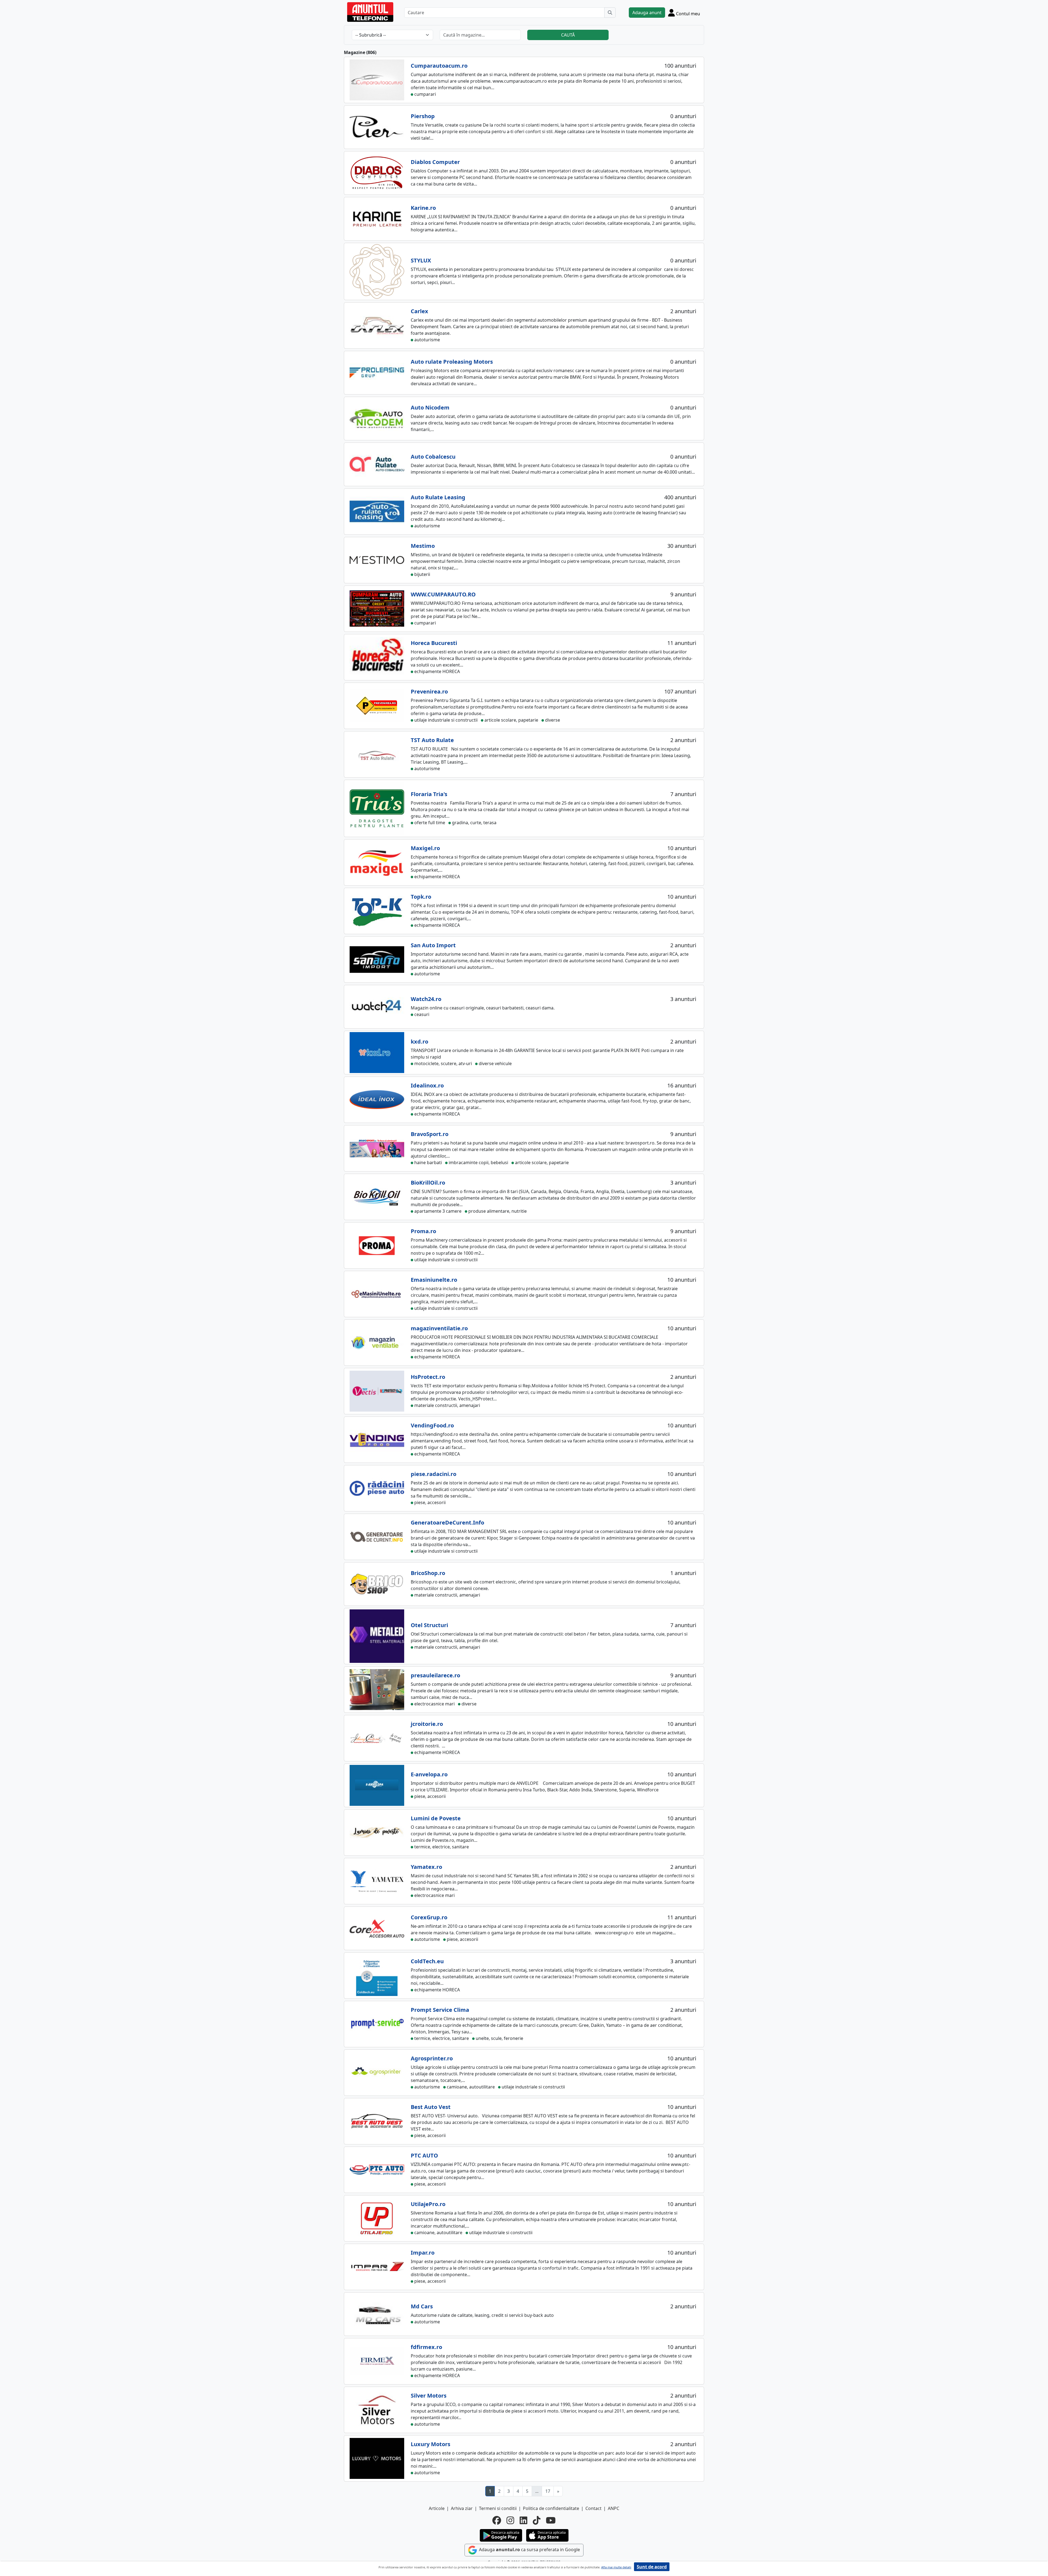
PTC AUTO (424, 2155)
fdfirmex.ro (426, 2347)
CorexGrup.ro (429, 1917)
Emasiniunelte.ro (434, 1280)
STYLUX (421, 260)
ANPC (614, 2508)
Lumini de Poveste (436, 1818)
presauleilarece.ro (435, 1675)
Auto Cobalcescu (433, 457)
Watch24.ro (426, 999)
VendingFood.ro (432, 1425)
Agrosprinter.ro (432, 2058)
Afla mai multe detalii (616, 2567)
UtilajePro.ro (428, 2204)
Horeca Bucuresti (434, 643)
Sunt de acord (652, 2567)
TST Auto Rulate (432, 740)
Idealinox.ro (427, 1085)
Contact (593, 2508)
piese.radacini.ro (434, 1474)
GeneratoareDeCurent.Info (447, 1522)
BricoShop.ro (428, 1573)
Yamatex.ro (426, 1867)
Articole (437, 2508)
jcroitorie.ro (427, 1724)
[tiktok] (537, 2520)
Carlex (419, 311)
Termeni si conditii (498, 2508)
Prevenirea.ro (429, 691)
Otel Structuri (429, 1625)
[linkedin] (523, 2520)
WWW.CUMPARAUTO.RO (443, 594)
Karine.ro (423, 208)
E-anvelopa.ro (429, 1774)
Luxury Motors (431, 2444)
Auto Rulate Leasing (438, 497)
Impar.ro (423, 2253)
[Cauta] (610, 13)
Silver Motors (429, 2396)
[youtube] (551, 2520)
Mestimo (423, 546)
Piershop (423, 116)
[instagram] (510, 2520)
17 (548, 2491)
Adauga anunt (647, 13)
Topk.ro (421, 897)
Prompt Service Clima (440, 2010)
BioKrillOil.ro (428, 1183)
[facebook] (497, 2520)
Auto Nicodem (430, 407)
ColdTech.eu (427, 1961)
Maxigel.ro (425, 848)
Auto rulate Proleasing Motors (452, 362)
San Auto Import (433, 945)
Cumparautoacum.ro (439, 66)
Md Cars (422, 2306)
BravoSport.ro (430, 1134)
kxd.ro (419, 1042)
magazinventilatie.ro (439, 1328)
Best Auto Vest (431, 2107)
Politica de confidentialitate (551, 2508)
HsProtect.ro (428, 1377)
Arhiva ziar (462, 2508)
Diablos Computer (435, 162)
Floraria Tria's (429, 794)
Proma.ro (423, 1231)
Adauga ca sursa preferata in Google (529, 2550)
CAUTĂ (568, 35)
